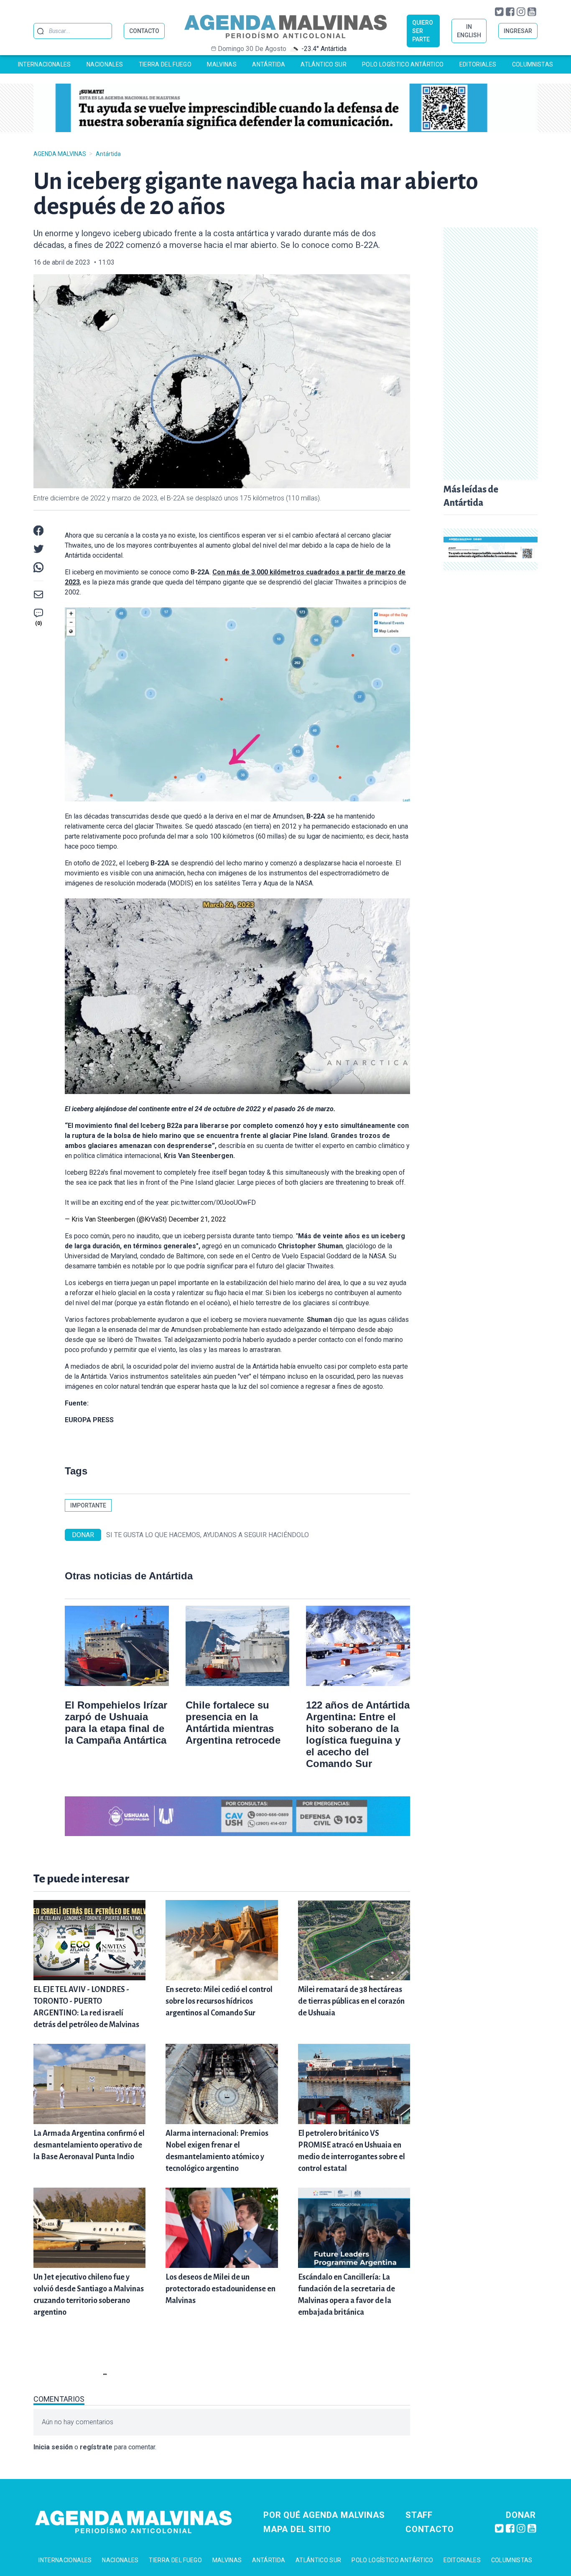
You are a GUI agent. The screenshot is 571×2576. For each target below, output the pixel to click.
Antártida (269, 64)
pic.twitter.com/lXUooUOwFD (213, 1203)
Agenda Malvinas (60, 154)
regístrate (96, 2447)
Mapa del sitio (297, 2529)
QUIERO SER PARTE (423, 31)
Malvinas (222, 64)
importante (88, 1505)
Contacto (430, 2529)
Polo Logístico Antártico (403, 64)
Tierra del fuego (165, 64)
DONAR (83, 1535)
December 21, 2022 (197, 1219)
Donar (521, 2515)
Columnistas (533, 64)
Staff (419, 2515)
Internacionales (45, 64)
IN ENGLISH (469, 31)
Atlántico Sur (324, 64)
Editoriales (478, 64)
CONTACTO (144, 31)
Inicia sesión (53, 2447)
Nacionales (105, 64)
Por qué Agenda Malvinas (324, 2515)
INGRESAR (518, 31)
